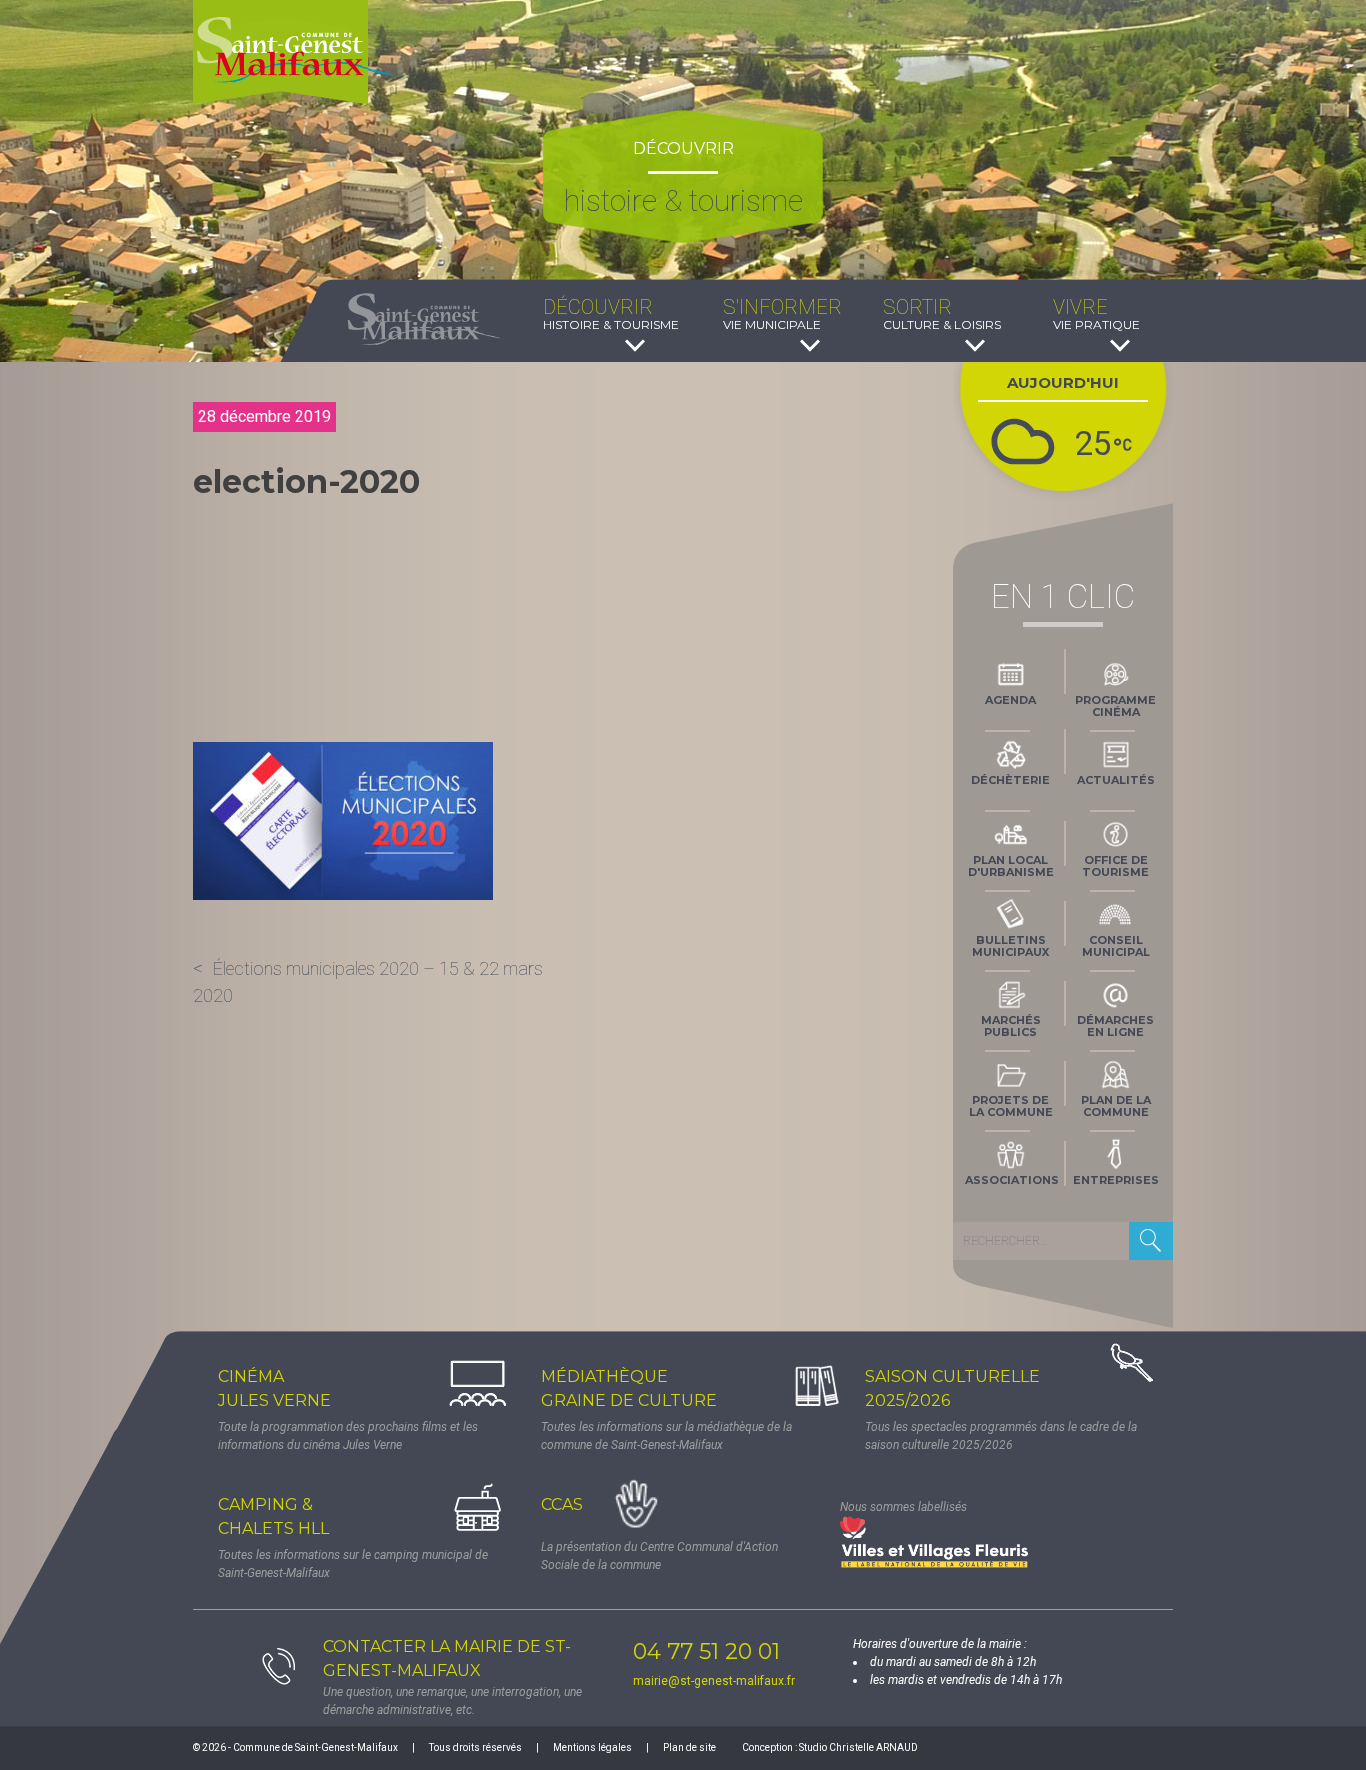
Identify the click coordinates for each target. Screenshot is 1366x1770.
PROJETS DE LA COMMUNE (1011, 1106)
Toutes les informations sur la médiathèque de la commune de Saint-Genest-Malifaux (666, 1436)
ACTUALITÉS (1116, 780)
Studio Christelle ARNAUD (858, 1747)
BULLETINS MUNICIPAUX (1010, 946)
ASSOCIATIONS (1012, 1180)
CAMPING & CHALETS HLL (273, 1516)
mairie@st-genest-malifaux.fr (714, 1681)
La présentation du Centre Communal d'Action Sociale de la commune (659, 1556)
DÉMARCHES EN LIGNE (1115, 1026)
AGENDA (1010, 700)
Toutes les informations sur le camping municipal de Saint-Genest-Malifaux (353, 1564)
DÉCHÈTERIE (1010, 780)
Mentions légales (592, 1747)
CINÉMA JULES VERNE (274, 1388)
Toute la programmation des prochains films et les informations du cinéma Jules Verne (348, 1436)
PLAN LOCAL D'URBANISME (1011, 866)
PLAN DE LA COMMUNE (1116, 1106)
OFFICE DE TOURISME (1115, 866)
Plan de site (689, 1747)
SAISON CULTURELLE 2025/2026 (952, 1388)
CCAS (562, 1504)
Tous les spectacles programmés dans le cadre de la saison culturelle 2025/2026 (1001, 1436)
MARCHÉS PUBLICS (1011, 1026)
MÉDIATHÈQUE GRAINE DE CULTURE (629, 1388)
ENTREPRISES (1116, 1180)
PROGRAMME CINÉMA (1115, 706)
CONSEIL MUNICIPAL (1116, 946)
